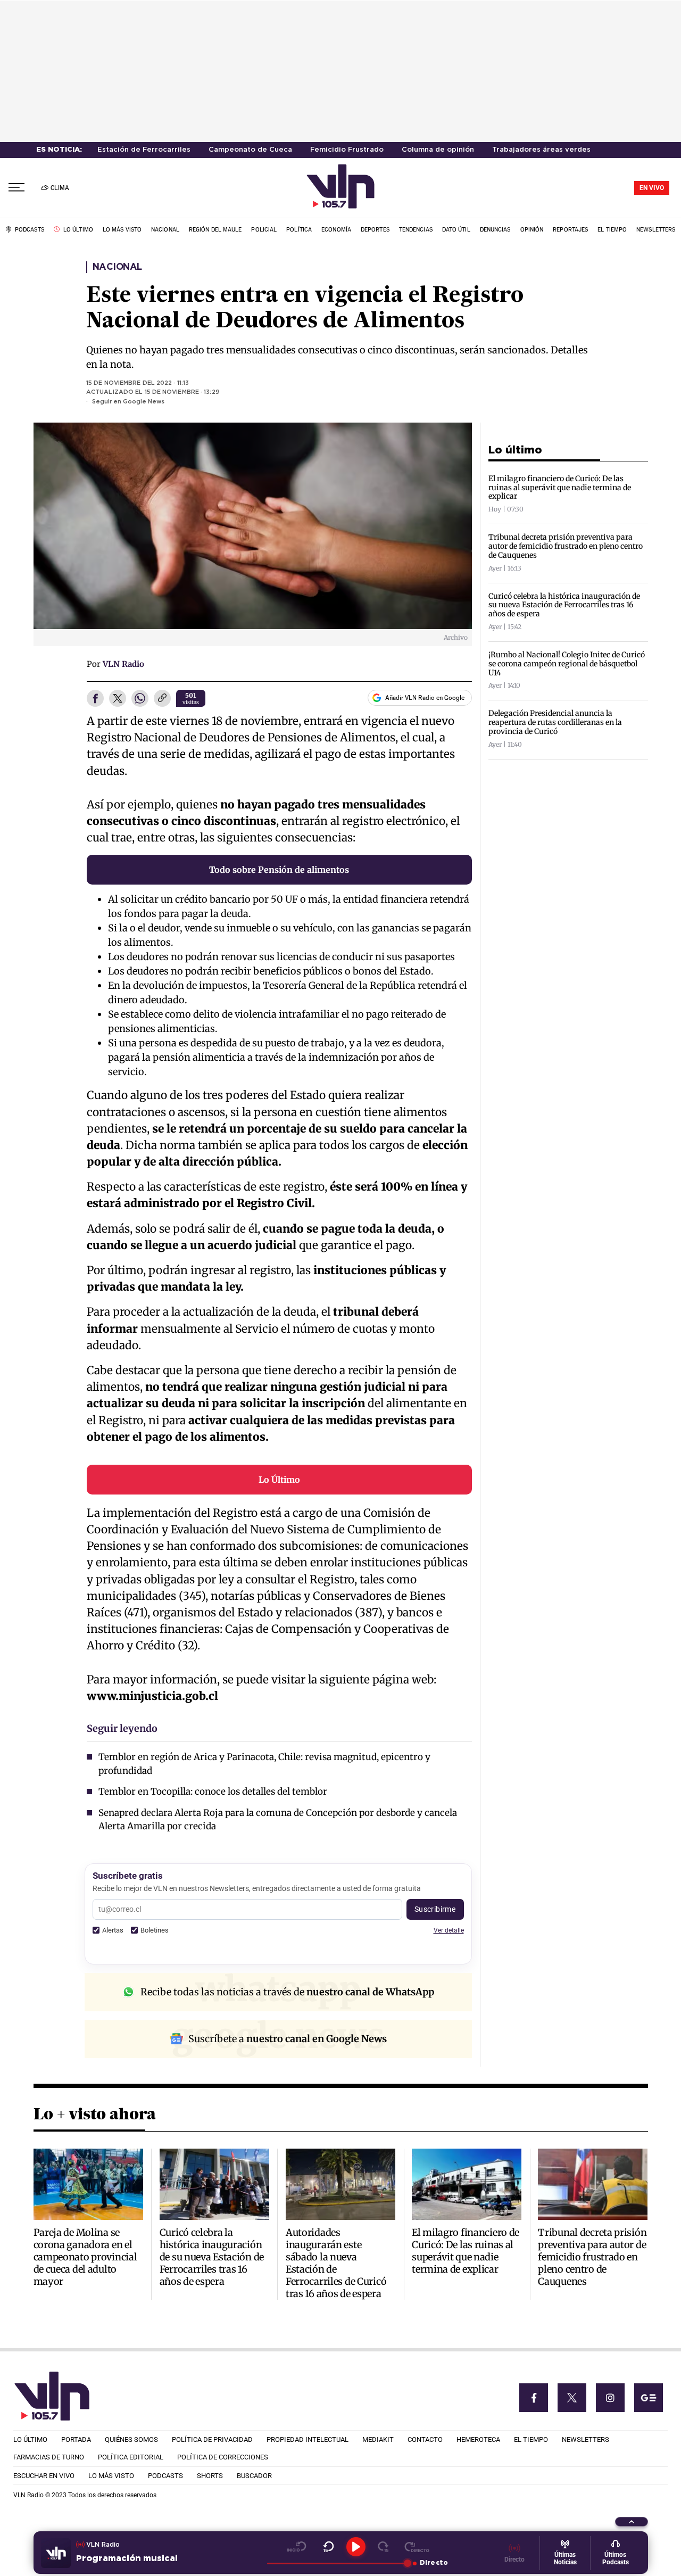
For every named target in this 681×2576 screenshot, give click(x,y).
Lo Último (279, 1480)
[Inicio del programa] (297, 2547)
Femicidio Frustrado (347, 150)
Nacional (117, 267)
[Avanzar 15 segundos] (383, 2547)
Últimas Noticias (565, 2558)
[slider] (337, 2563)
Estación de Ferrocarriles (144, 150)
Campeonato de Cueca (250, 150)
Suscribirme (435, 1909)
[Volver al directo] (417, 2547)
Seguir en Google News (128, 402)
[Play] (356, 2547)
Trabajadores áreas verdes (541, 150)
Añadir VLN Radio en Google (425, 698)
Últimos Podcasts (616, 2558)
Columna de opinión (438, 150)
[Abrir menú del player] (632, 2522)
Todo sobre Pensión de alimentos (279, 870)
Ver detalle (449, 1930)
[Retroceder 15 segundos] (329, 2547)
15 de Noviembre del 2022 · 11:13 (138, 383)
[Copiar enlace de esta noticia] (162, 699)
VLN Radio (123, 664)
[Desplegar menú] (16, 188)
